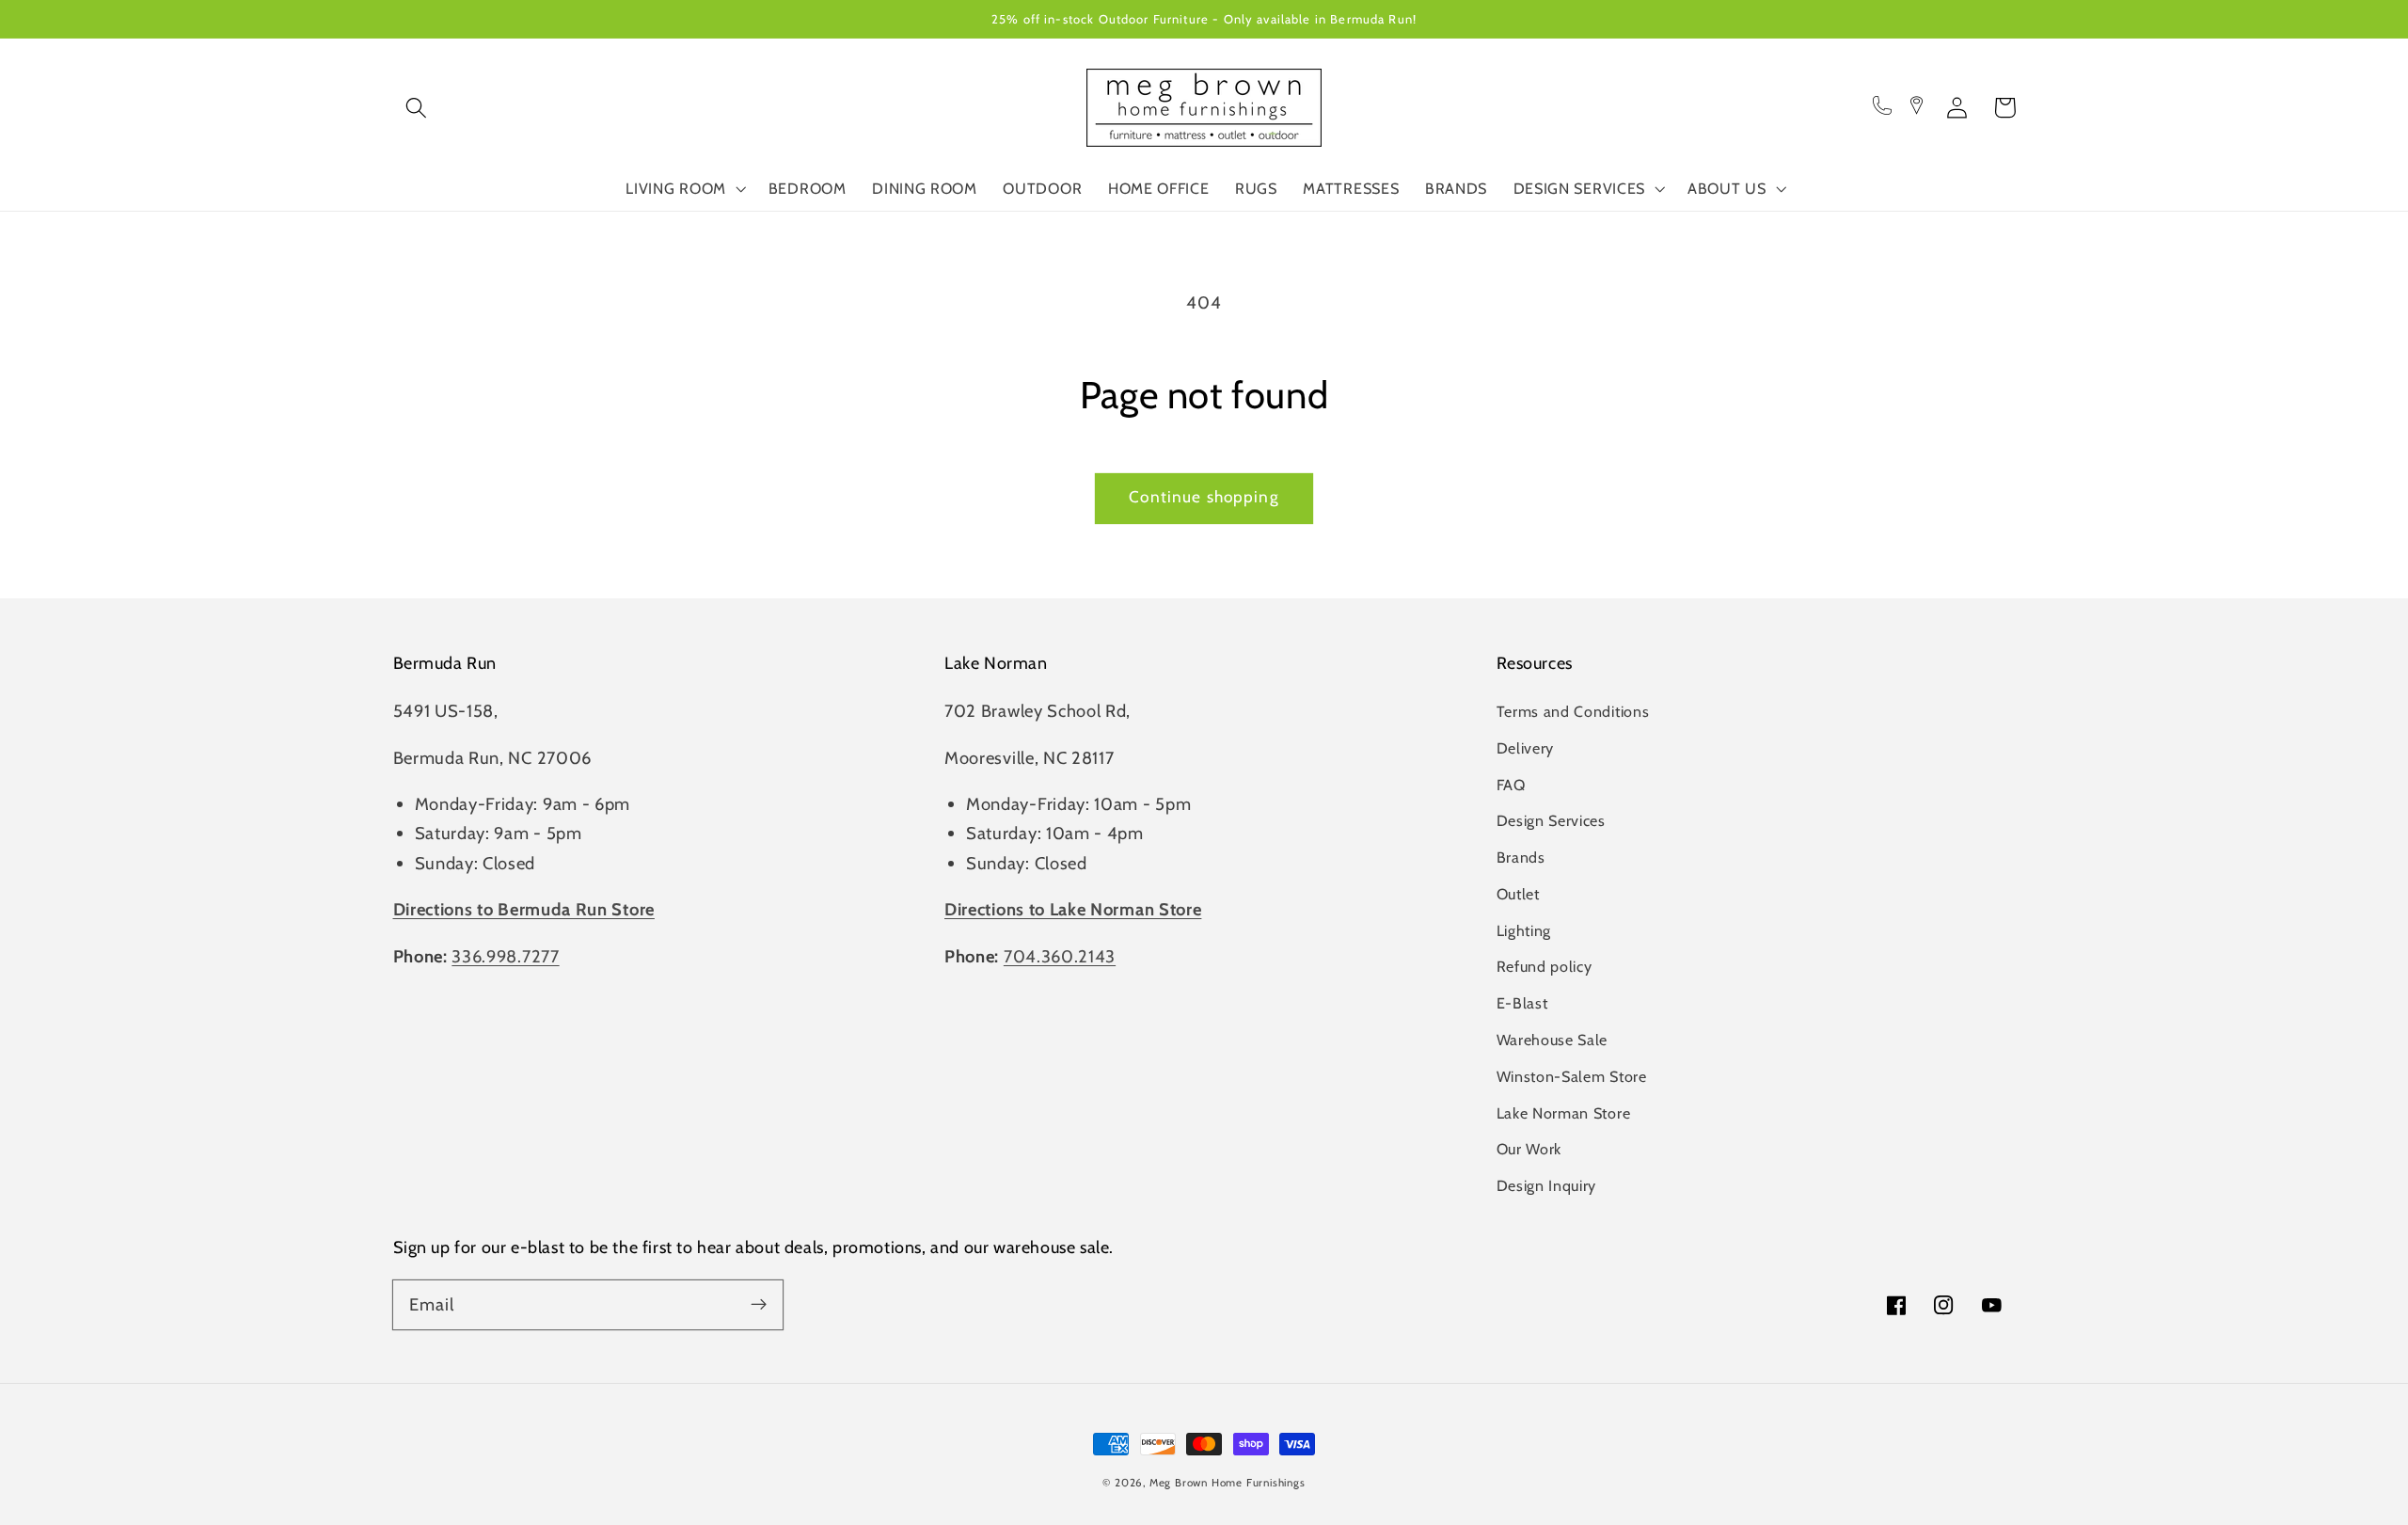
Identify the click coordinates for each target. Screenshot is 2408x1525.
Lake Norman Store (1564, 1113)
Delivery (1526, 748)
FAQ (1511, 785)
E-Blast (1522, 1003)
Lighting (1524, 930)
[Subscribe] (759, 1304)
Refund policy (1545, 966)
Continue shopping (1204, 496)
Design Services (1551, 820)
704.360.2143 (1060, 956)
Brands (1521, 857)
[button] (417, 108)
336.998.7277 (505, 956)
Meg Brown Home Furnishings (1228, 1483)
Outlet (1518, 894)
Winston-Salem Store (1572, 1076)
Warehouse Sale (1553, 1040)
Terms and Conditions (1573, 711)
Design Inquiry (1547, 1185)
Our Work (1529, 1149)
